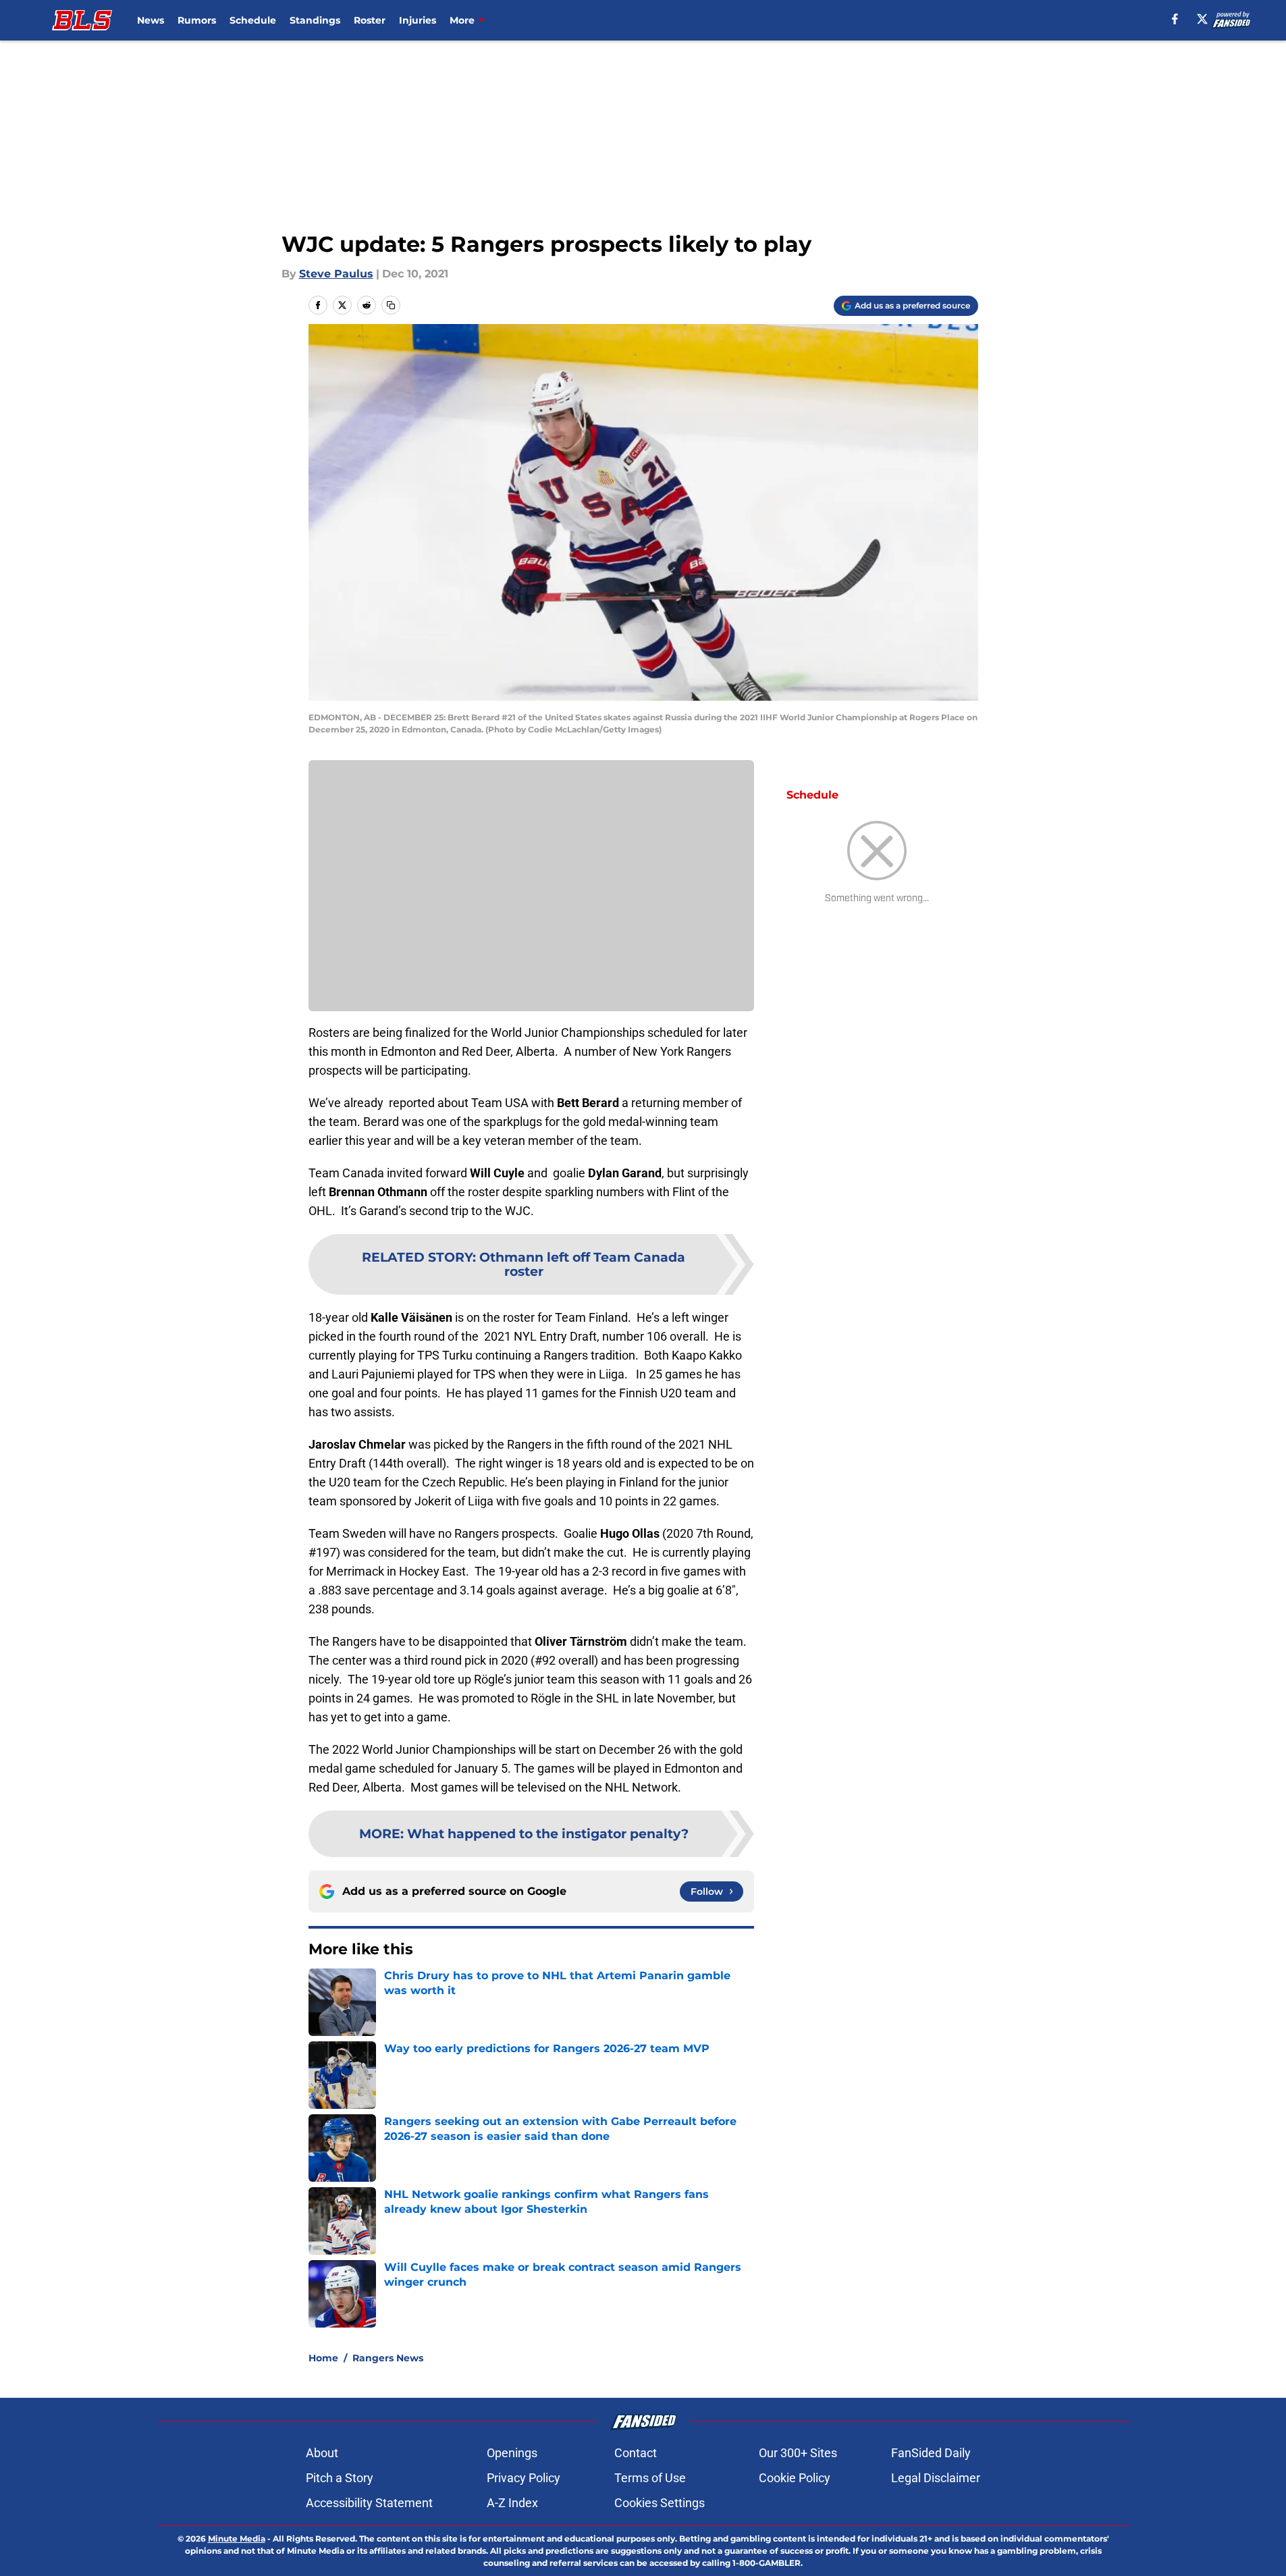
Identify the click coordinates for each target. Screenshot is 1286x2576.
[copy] (391, 305)
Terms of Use (650, 2478)
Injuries (418, 20)
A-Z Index (512, 2503)
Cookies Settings (660, 2503)
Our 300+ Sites (798, 2453)
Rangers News (388, 2358)
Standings (315, 20)
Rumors (197, 20)
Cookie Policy (795, 2478)
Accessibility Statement (369, 2503)
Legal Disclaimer (936, 2478)
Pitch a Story (340, 2478)
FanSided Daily (931, 2453)
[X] (1202, 19)
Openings (512, 2453)
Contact (636, 2453)
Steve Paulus (336, 274)
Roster (370, 20)
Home (323, 2358)
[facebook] (1175, 19)
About (322, 2453)
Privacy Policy (524, 2478)
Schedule (253, 20)
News (151, 20)
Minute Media (237, 2539)
